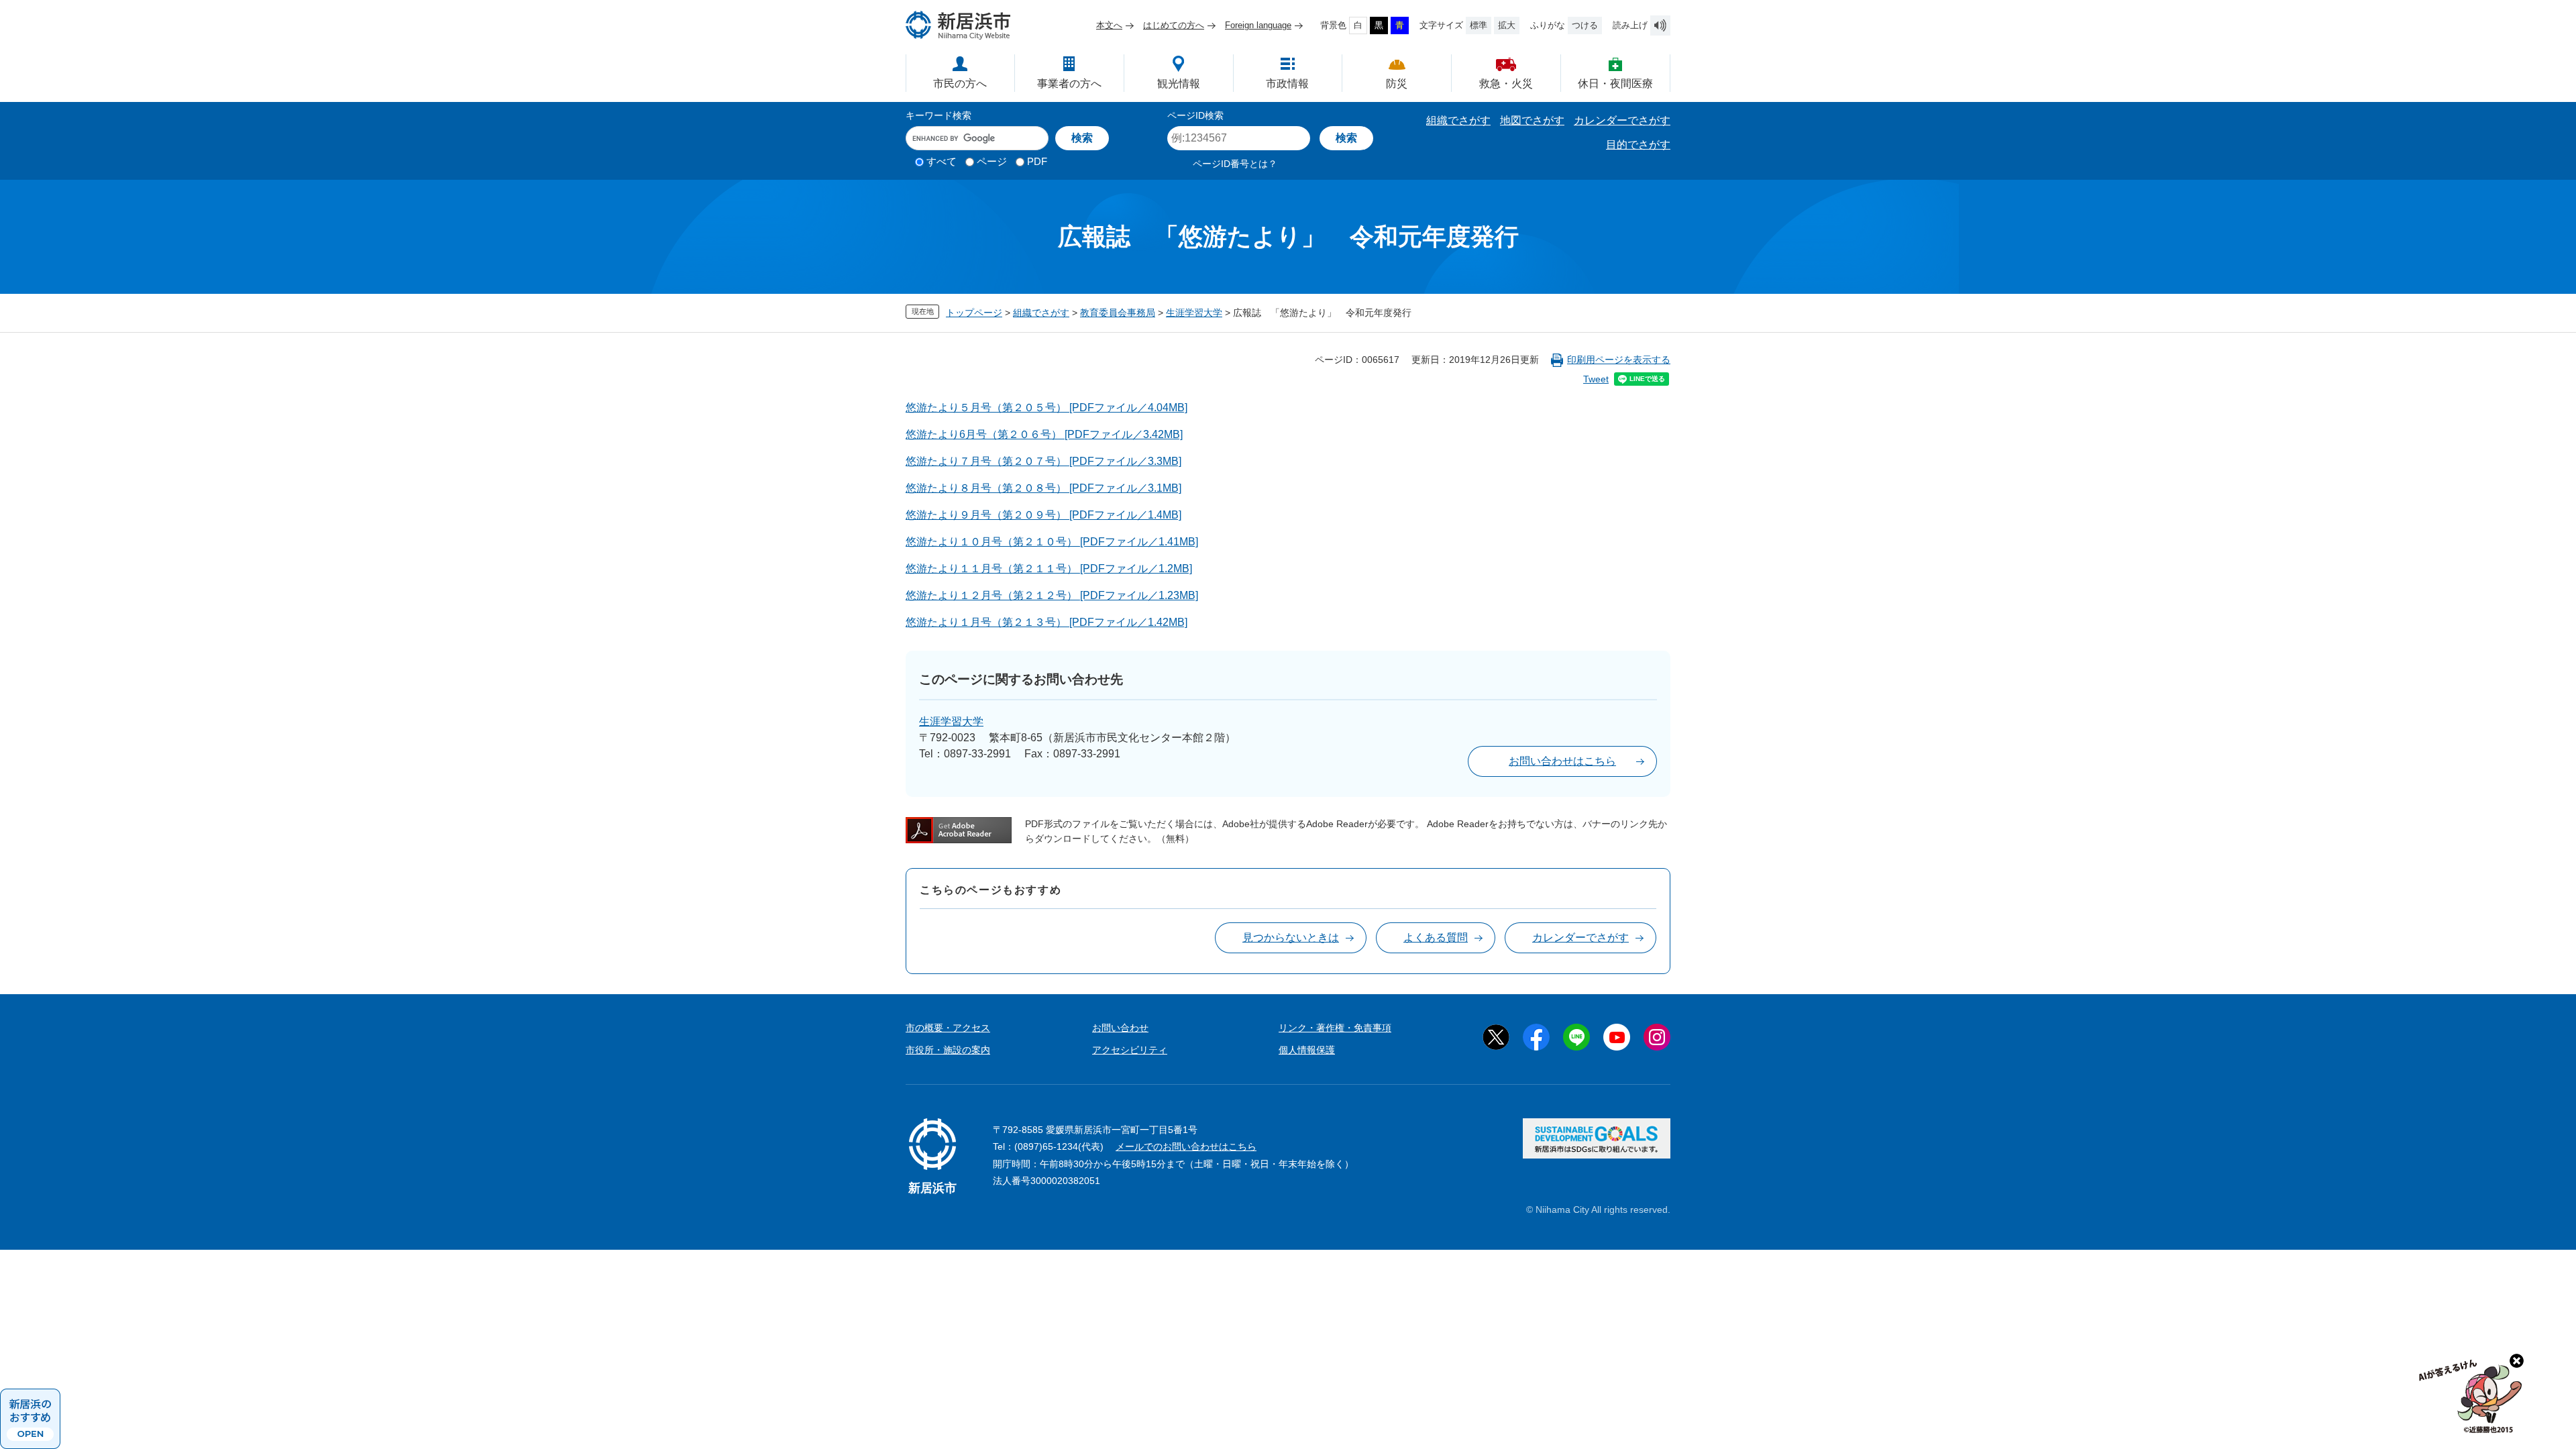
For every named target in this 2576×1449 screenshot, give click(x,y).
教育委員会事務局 (1118, 313)
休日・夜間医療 (1615, 84)
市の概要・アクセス (948, 1028)
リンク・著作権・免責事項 (1335, 1028)
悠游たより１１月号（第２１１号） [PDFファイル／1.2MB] (1049, 569)
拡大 (1507, 25)
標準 (1479, 25)
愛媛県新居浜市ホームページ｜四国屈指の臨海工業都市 (959, 25)
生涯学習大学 (1194, 313)
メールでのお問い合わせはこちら (1186, 1146)
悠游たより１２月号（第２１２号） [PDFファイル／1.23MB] (1052, 595)
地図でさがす (1532, 120)
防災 (1397, 84)
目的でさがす (1638, 145)
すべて (942, 161)
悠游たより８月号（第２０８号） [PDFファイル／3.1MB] (1043, 488)
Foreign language (1258, 25)
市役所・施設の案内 (948, 1050)
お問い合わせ (1120, 1028)
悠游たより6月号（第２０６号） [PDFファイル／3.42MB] (1044, 434)
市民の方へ (960, 84)
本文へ (1109, 25)
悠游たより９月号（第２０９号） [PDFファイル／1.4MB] (1043, 515)
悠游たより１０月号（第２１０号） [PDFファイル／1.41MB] (1052, 542)
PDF (1037, 161)
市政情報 (1287, 84)
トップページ (974, 313)
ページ (992, 161)
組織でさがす (1458, 120)
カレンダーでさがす (1622, 120)
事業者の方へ (1069, 84)
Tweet (1596, 379)
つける (1585, 25)
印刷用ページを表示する (1619, 360)
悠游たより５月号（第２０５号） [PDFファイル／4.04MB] (1046, 408)
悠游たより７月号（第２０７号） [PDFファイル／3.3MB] (1043, 461)
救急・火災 (1506, 84)
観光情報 (1179, 84)
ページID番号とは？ (1235, 164)
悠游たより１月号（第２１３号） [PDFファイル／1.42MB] (1046, 622)
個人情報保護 (1307, 1050)
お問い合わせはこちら (1562, 761)
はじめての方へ (1174, 25)
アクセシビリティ (1130, 1050)
